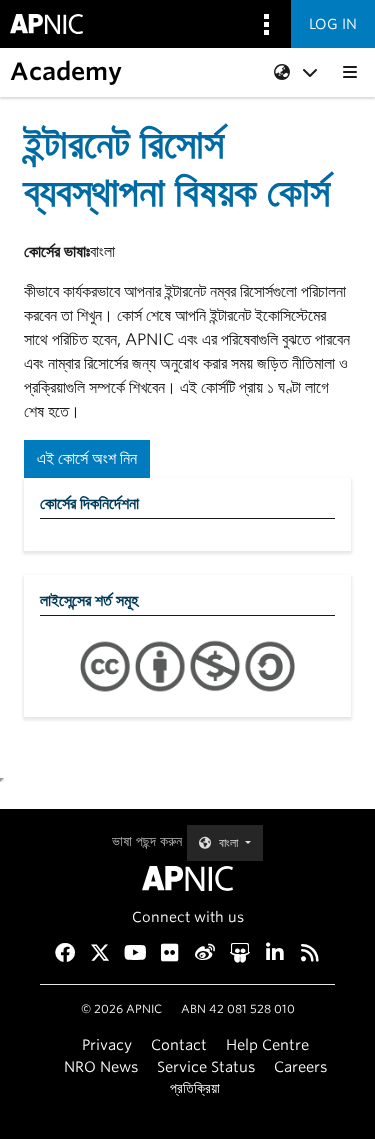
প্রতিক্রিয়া (195, 1087)
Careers (300, 1066)
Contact (179, 1044)
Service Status (206, 1066)
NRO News (101, 1066)
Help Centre (267, 1044)
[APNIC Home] (187, 878)
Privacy (107, 1044)
